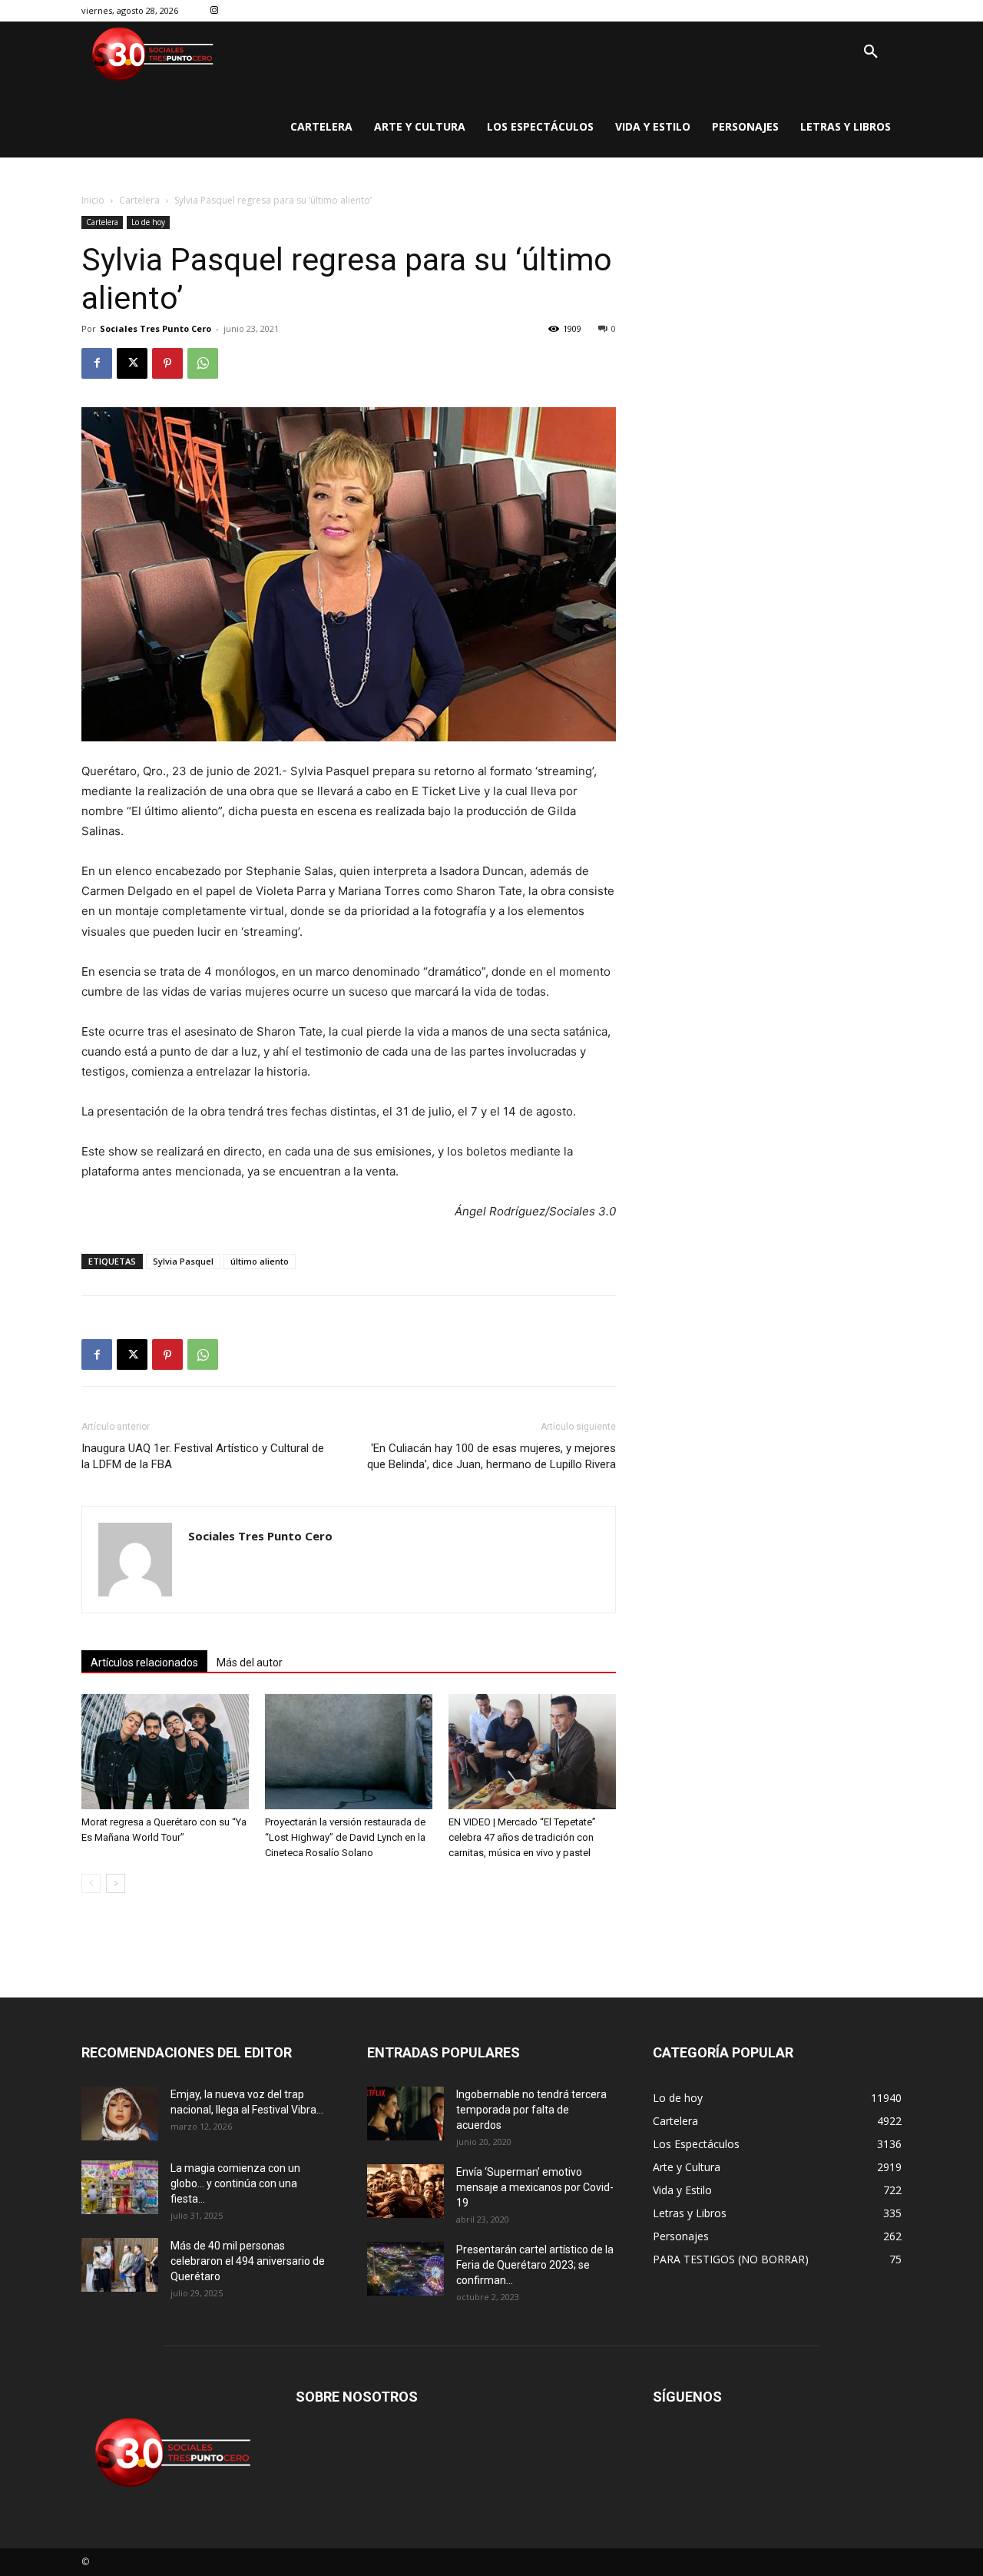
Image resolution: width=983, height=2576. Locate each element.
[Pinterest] (167, 363)
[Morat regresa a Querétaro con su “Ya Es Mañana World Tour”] (165, 1752)
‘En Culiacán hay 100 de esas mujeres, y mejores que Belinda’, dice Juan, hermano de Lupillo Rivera (491, 1456)
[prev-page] (91, 1883)
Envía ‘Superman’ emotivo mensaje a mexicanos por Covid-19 (535, 2187)
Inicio (93, 200)
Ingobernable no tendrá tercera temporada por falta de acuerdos (531, 2110)
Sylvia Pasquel (183, 1261)
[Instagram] (215, 11)
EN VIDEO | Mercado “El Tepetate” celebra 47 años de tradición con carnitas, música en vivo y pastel (522, 1837)
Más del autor (250, 1663)
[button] (871, 52)
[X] (132, 363)
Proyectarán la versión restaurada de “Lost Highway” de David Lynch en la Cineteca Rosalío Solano (345, 1837)
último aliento (260, 1261)
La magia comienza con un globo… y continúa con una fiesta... (235, 2183)
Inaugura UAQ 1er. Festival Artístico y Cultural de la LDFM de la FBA (203, 1456)
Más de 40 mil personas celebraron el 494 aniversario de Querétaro (248, 2261)
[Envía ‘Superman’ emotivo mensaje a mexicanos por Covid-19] (405, 2191)
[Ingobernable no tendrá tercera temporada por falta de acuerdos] (405, 2114)
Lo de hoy (148, 222)
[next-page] (116, 1883)
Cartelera (139, 200)
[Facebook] (97, 363)
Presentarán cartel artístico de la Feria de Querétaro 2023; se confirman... (535, 2265)
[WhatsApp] (203, 363)
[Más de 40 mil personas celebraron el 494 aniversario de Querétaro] (120, 2265)
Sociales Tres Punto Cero (156, 328)
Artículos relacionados (144, 1663)
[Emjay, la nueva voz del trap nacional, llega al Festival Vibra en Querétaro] (120, 2114)
